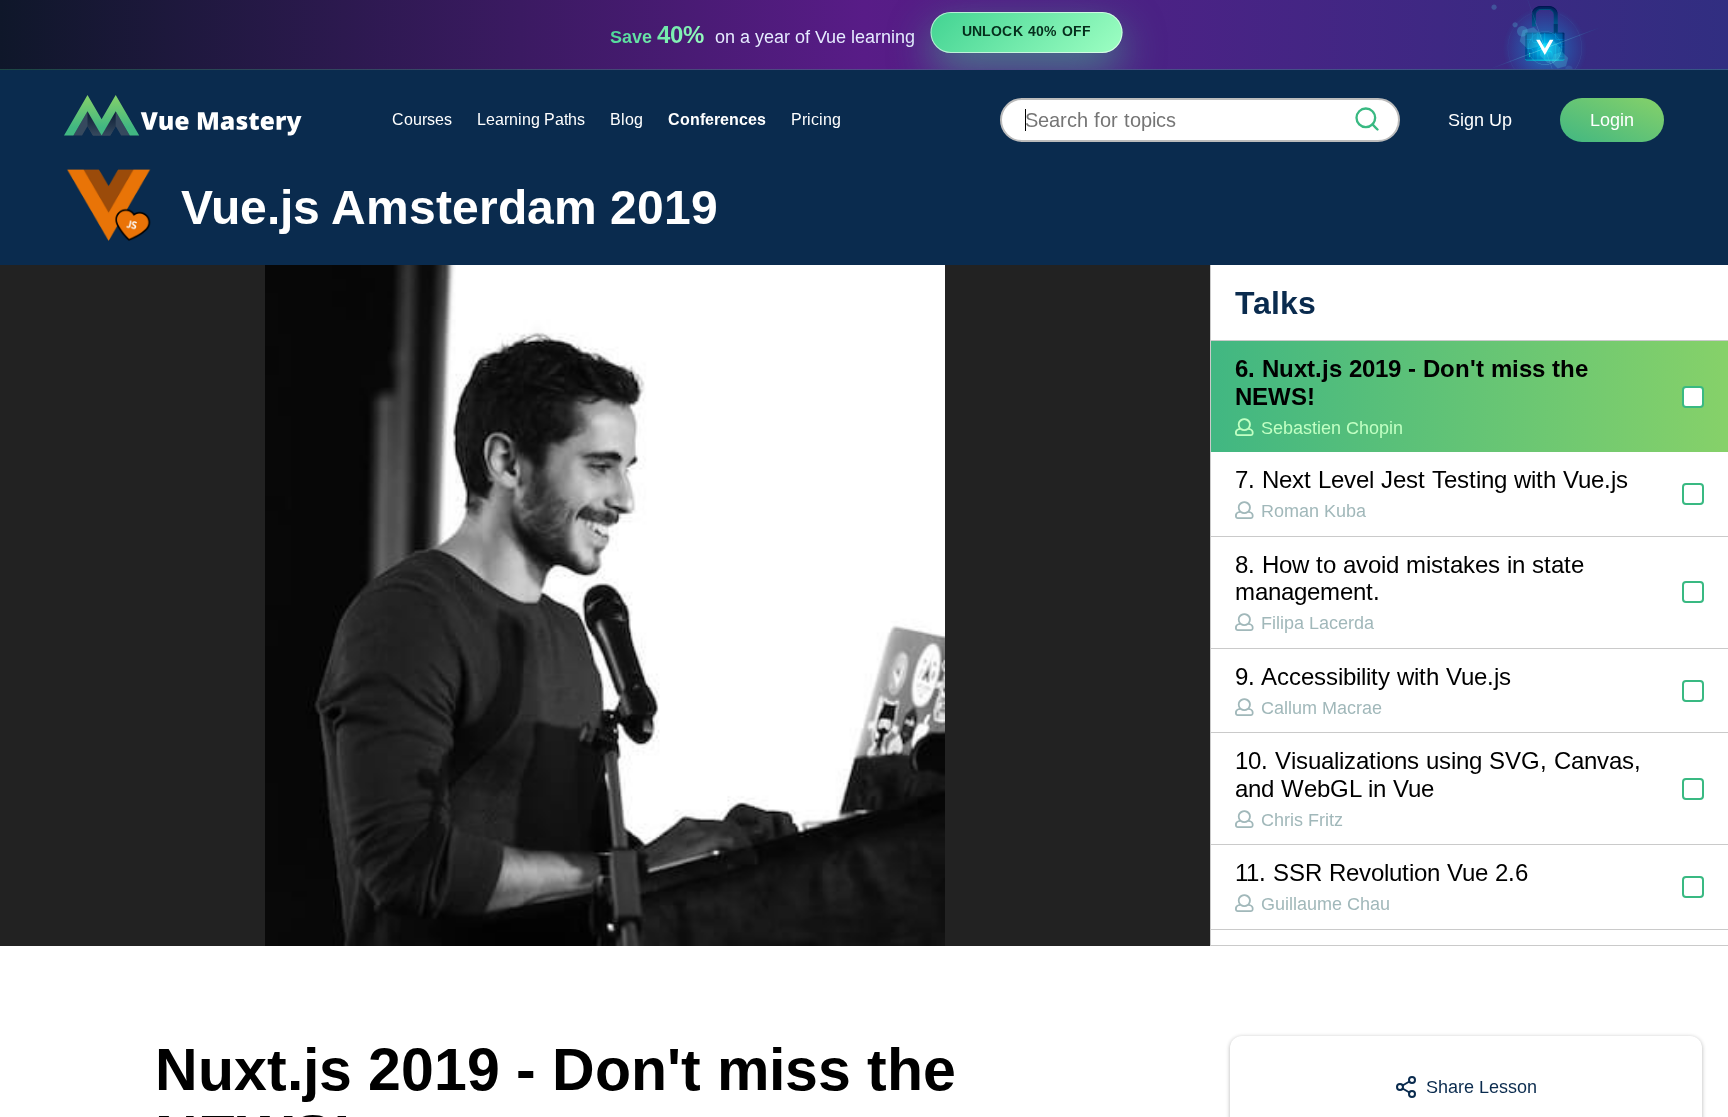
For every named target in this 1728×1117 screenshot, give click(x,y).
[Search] (1367, 121)
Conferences (717, 119)
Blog (626, 119)
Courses (422, 119)
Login (1612, 120)
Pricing (816, 119)
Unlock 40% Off (1026, 32)
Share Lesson (1481, 1087)
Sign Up (1480, 120)
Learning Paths (531, 119)
